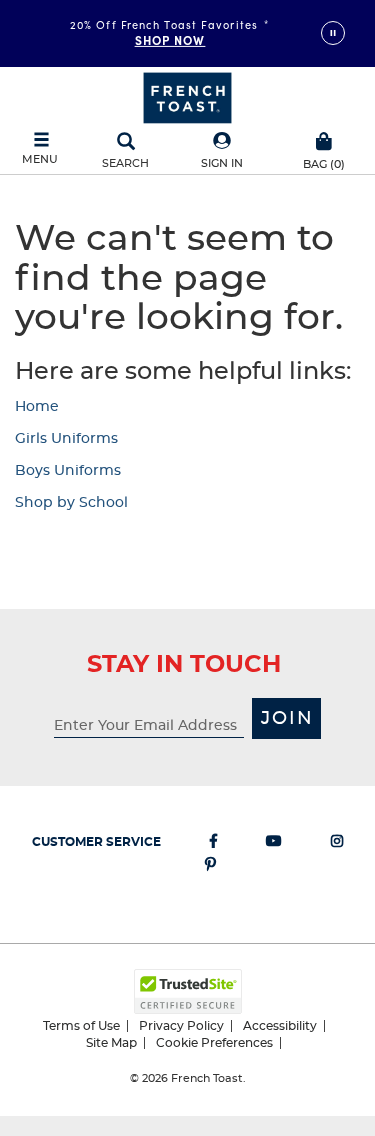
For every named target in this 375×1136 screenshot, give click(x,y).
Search (125, 163)
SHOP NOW (170, 40)
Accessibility (280, 1026)
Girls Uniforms (66, 439)
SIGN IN (222, 163)
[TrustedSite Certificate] (188, 991)
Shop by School (71, 503)
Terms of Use (81, 1026)
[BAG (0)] (324, 139)
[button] (222, 151)
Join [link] (287, 719)
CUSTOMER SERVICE (96, 842)
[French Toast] (187, 96)
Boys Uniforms (68, 471)
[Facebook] (213, 845)
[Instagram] (337, 845)
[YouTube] (274, 845)
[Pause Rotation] (333, 33)
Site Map (111, 1043)
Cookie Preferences (214, 1043)
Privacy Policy (181, 1026)
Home (37, 407)
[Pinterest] (210, 868)
